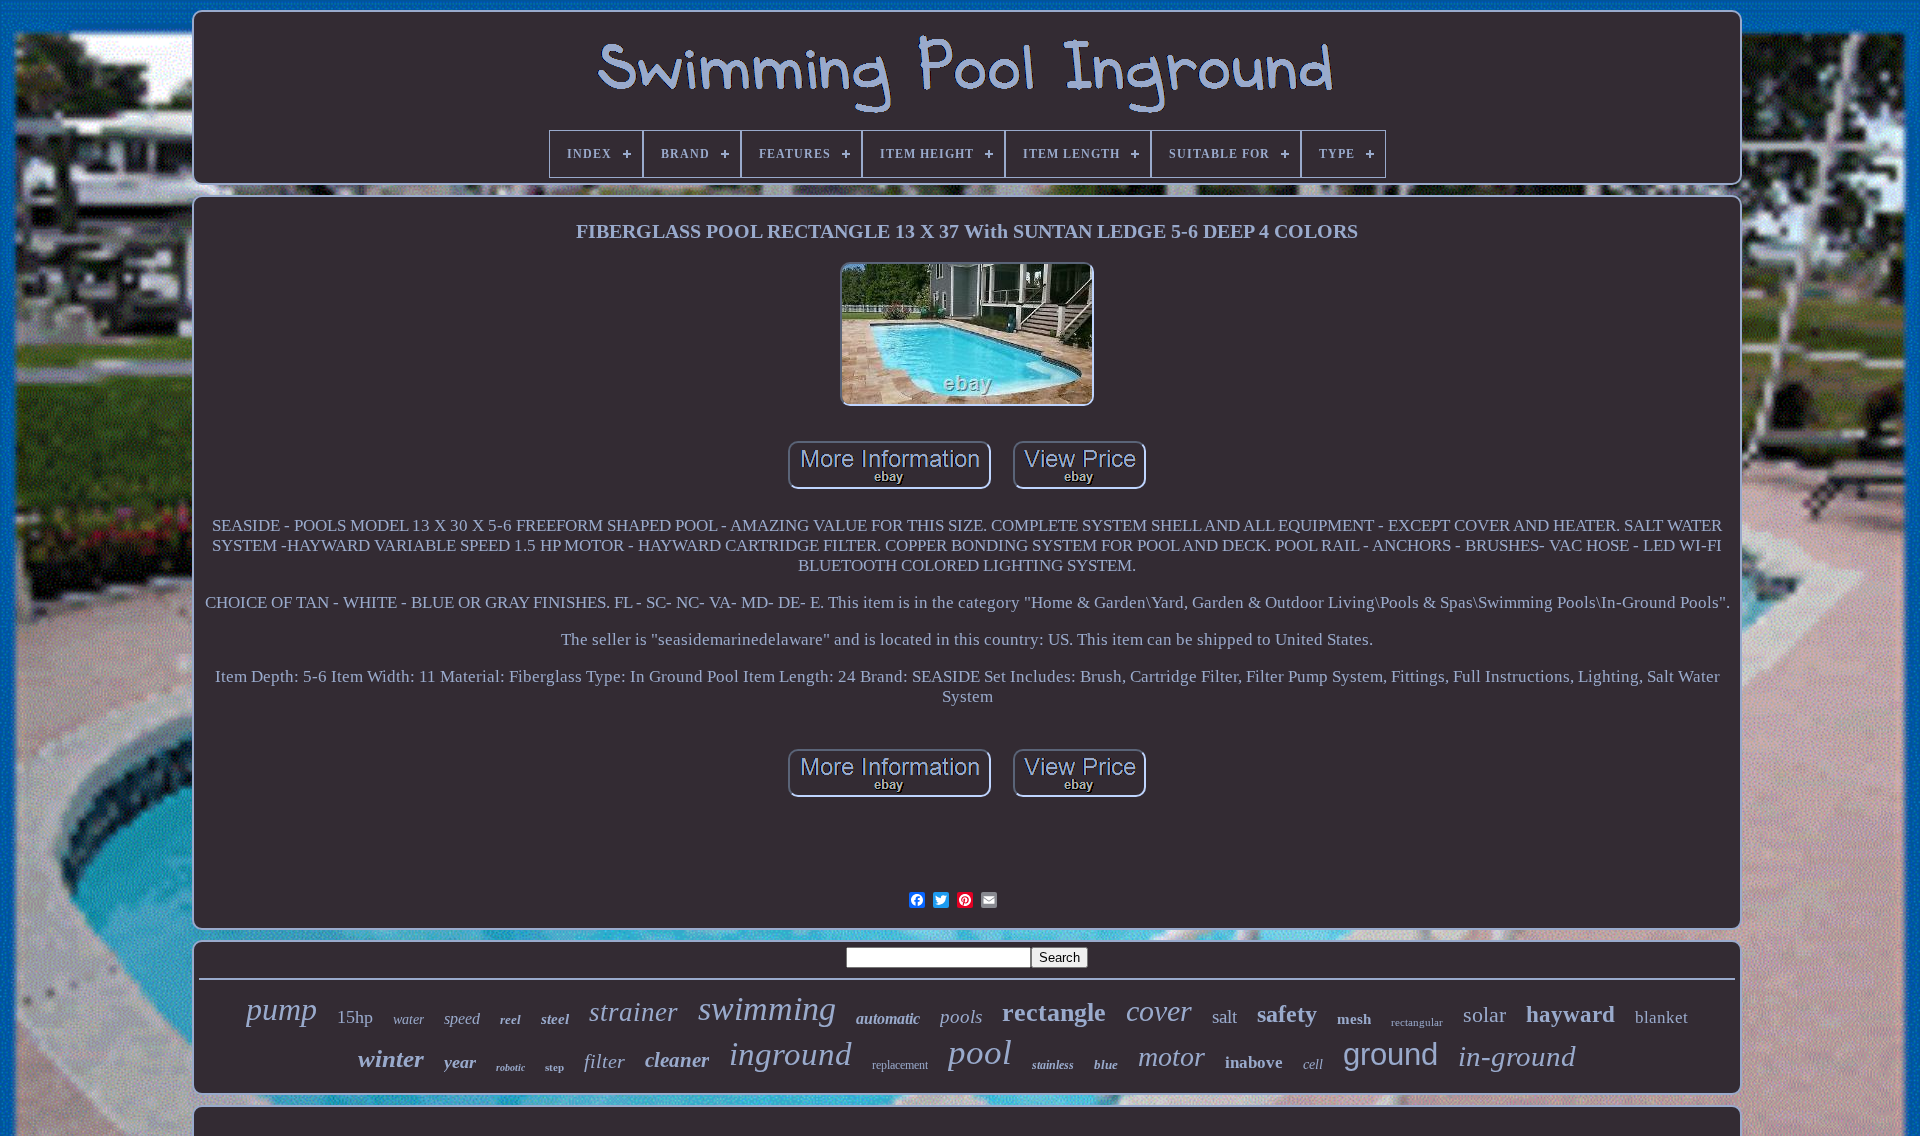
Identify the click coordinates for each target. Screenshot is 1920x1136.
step (554, 1067)
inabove (1254, 1062)
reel (510, 1019)
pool (980, 1052)
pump (281, 1009)
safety (1287, 1014)
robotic (510, 1067)
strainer (633, 1012)
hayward (1570, 1014)
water (408, 1019)
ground (1390, 1054)
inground (790, 1054)
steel (555, 1019)
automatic (888, 1018)
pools (961, 1016)
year (460, 1062)
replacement (900, 1065)
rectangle (1054, 1012)
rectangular (1417, 1022)
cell (1313, 1064)
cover (1159, 1010)
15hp (355, 1017)
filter (604, 1061)
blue (1106, 1064)
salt (1224, 1016)
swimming (767, 1008)
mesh (1354, 1019)
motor (1171, 1056)
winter (391, 1058)
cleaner (677, 1060)
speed (462, 1018)
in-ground (1517, 1056)
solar (1484, 1014)
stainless (1053, 1065)
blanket (1661, 1017)
